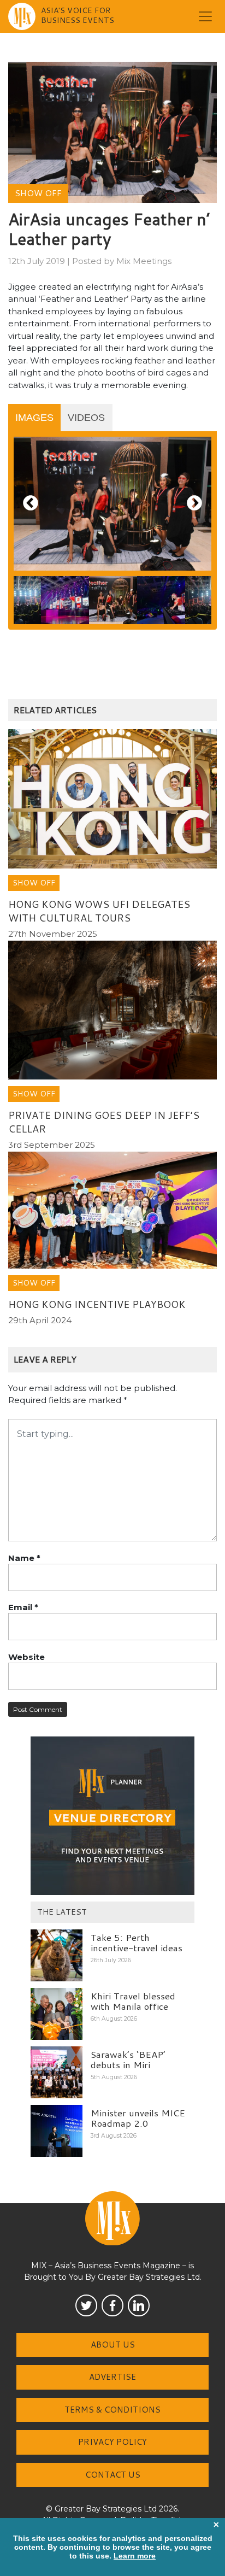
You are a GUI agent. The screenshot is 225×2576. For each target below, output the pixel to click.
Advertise (112, 2377)
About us (113, 2345)
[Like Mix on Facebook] (112, 2305)
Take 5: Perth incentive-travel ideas (137, 1942)
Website (26, 1657)
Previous (31, 504)
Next (194, 504)
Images (34, 418)
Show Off (38, 193)
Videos (86, 418)
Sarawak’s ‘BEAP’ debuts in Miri (128, 2059)
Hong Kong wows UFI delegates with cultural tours (99, 911)
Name (24, 1558)
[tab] (34, 418)
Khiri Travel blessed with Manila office (133, 2001)
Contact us (113, 2475)
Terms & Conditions (112, 2410)
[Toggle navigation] (205, 16)
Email (23, 1607)
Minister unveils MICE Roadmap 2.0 (138, 2118)
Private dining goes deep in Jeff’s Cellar (104, 1122)
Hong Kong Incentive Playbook (97, 1304)
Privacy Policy (112, 2442)
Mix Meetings (144, 261)
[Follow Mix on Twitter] (86, 2305)
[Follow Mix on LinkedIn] (139, 2305)
